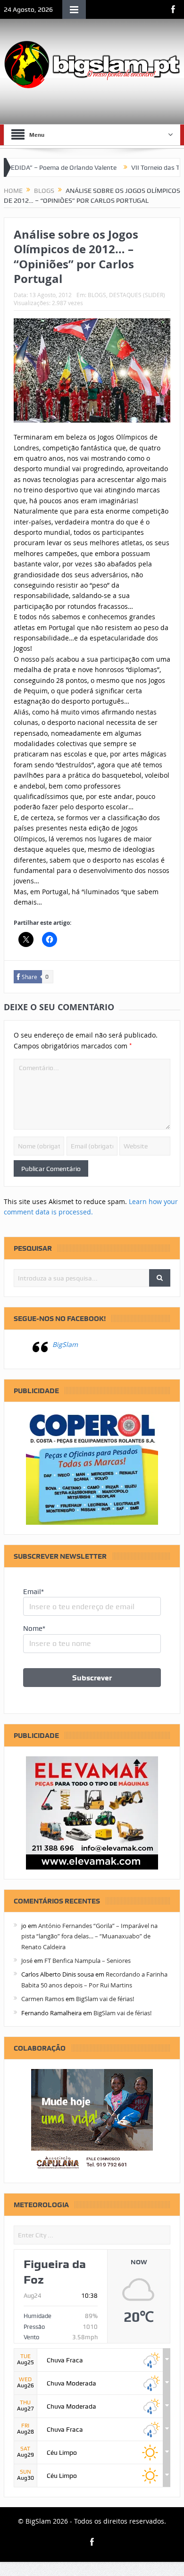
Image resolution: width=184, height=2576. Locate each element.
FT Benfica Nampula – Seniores (88, 1961)
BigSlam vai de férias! (105, 1999)
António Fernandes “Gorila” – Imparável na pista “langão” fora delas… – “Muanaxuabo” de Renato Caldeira (89, 1936)
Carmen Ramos (43, 1999)
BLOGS (97, 295)
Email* (33, 1592)
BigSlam (65, 1344)
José (27, 1961)
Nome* (34, 1629)
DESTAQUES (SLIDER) (137, 295)
